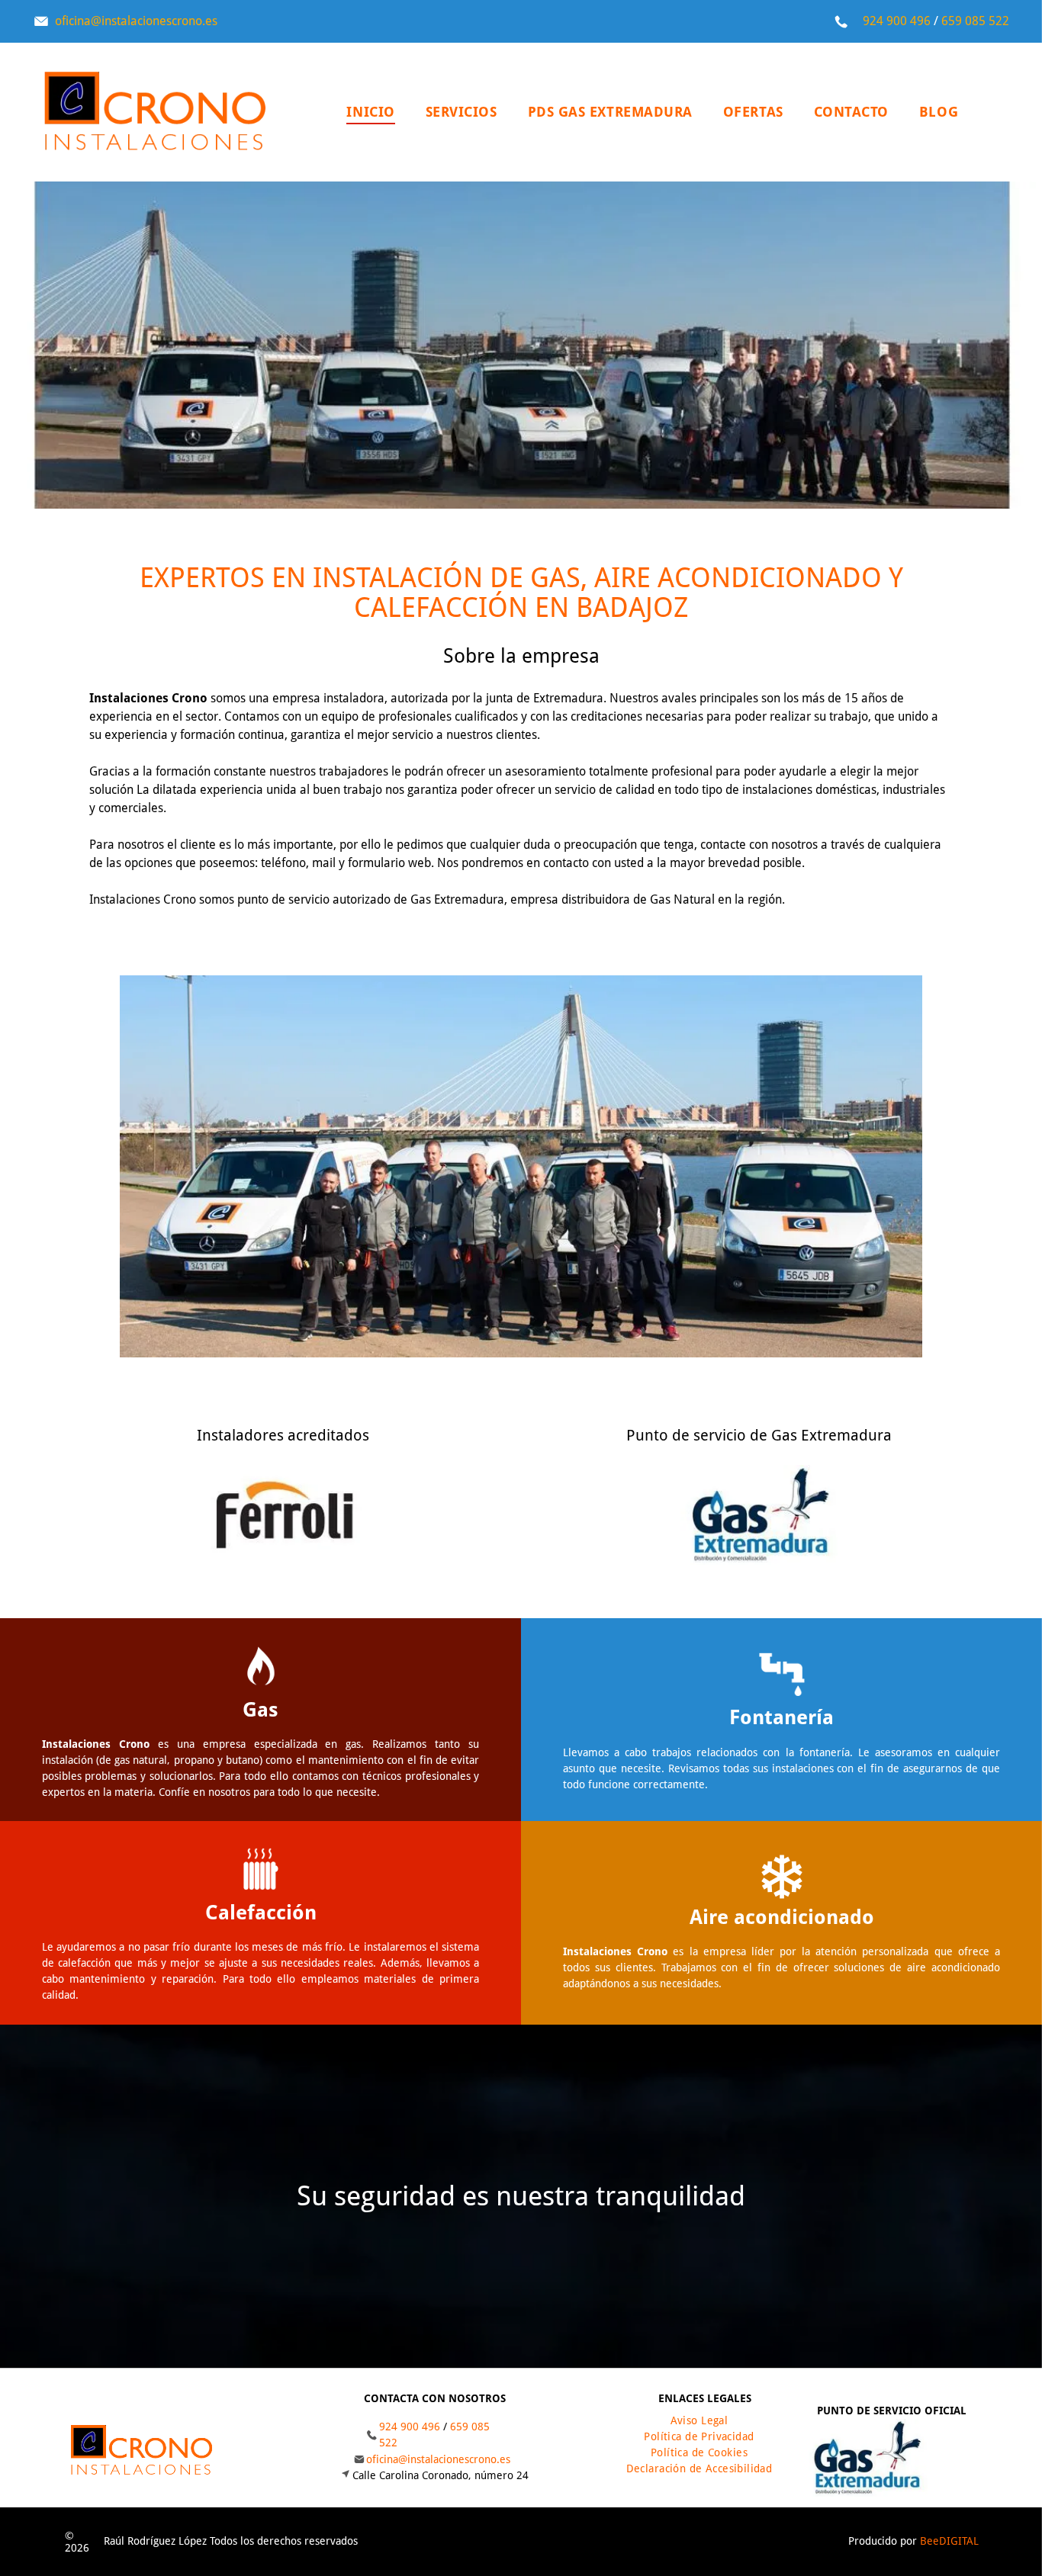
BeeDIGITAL (949, 2541)
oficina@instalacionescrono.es (136, 21)
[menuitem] (370, 112)
